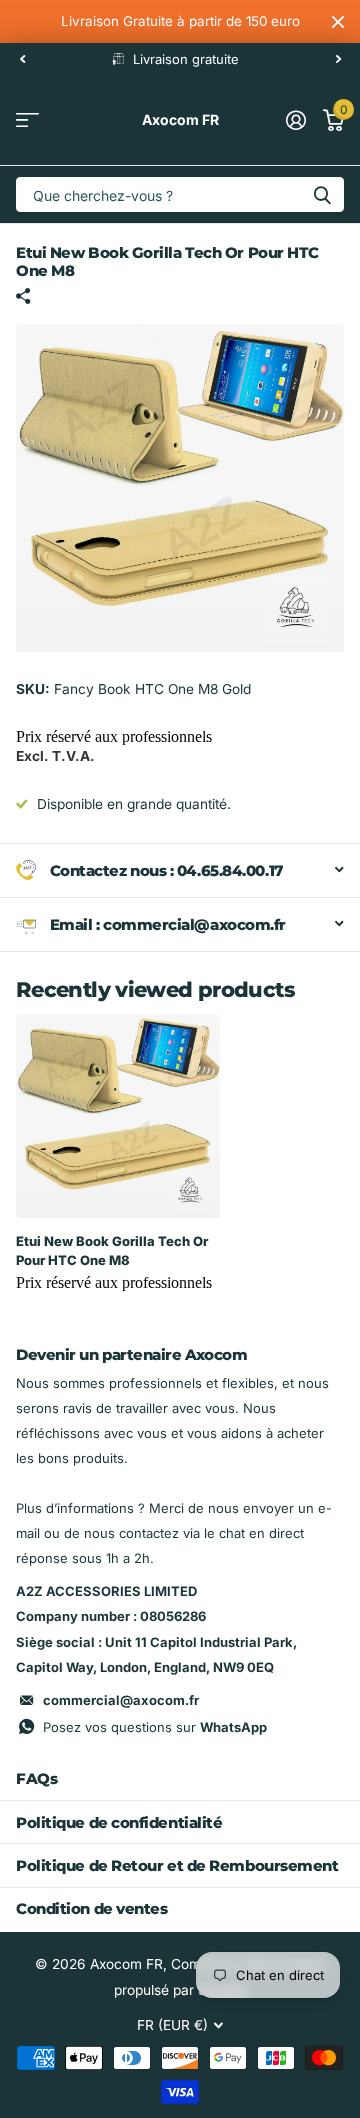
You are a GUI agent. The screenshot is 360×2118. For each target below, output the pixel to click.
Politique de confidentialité (119, 1822)
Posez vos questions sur (155, 1727)
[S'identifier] (295, 120)
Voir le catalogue (27, 120)
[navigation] (22, 59)
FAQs (36, 1778)
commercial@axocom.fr (121, 1700)
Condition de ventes (91, 1908)
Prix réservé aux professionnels (114, 736)
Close (338, 21)
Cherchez (322, 194)
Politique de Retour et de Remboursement (177, 1865)
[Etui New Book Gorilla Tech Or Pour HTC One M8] (118, 1116)
